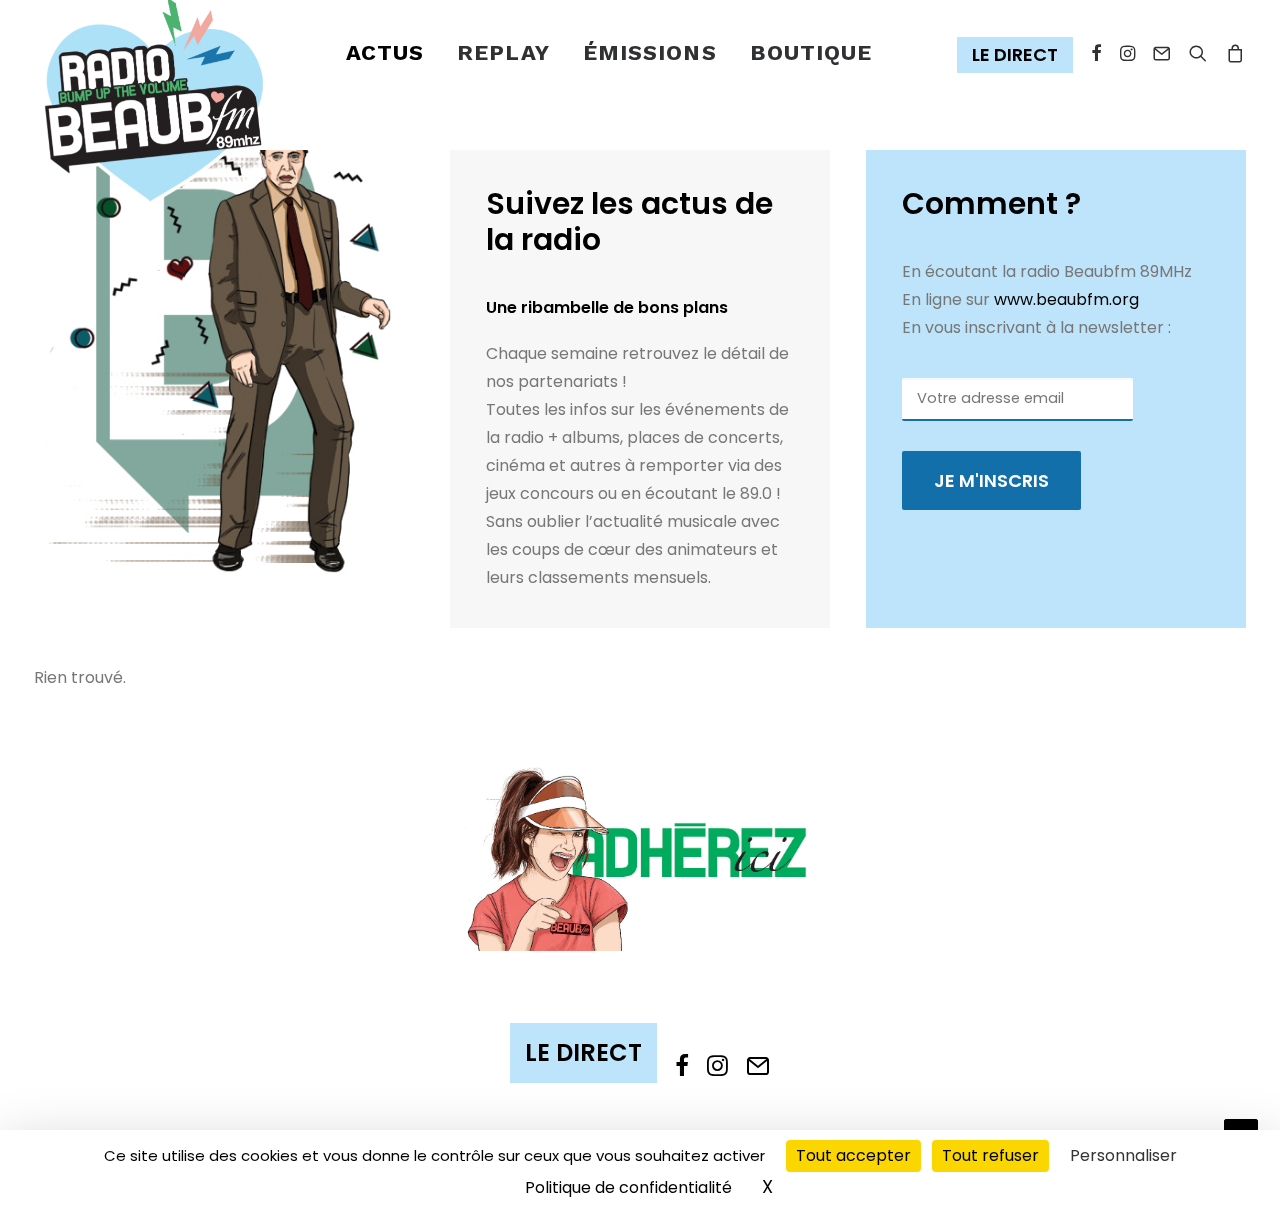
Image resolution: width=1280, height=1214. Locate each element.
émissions (650, 52)
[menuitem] (385, 53)
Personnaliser (1123, 1155)
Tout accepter (853, 1155)
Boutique (811, 52)
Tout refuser (990, 1155)
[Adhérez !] (640, 857)
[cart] (1231, 53)
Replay (503, 52)
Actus (385, 52)
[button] (1019, 55)
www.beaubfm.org (1066, 299)
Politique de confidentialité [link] (628, 1187)
